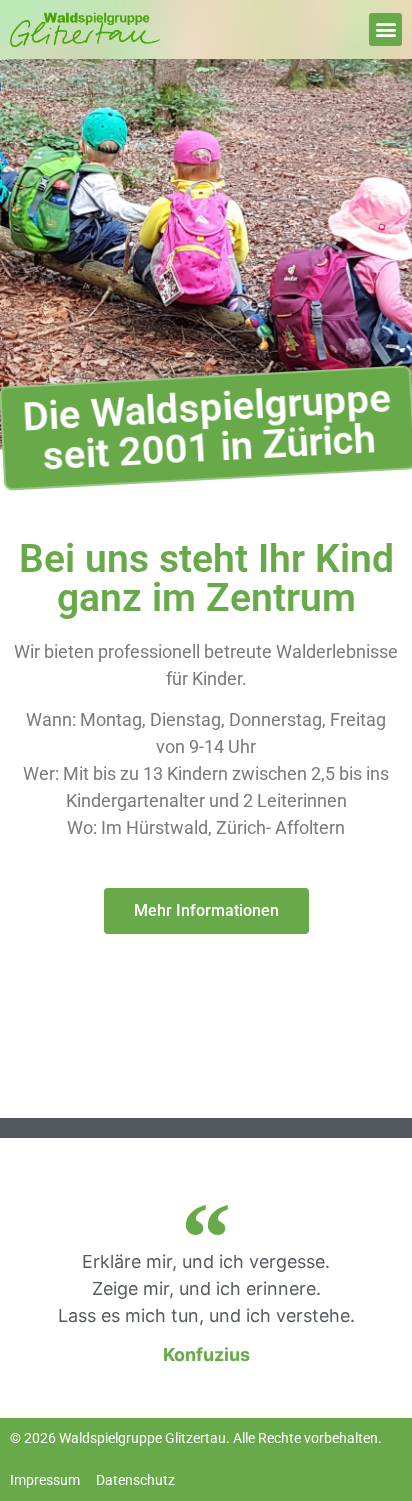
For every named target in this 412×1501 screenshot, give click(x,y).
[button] (385, 29)
